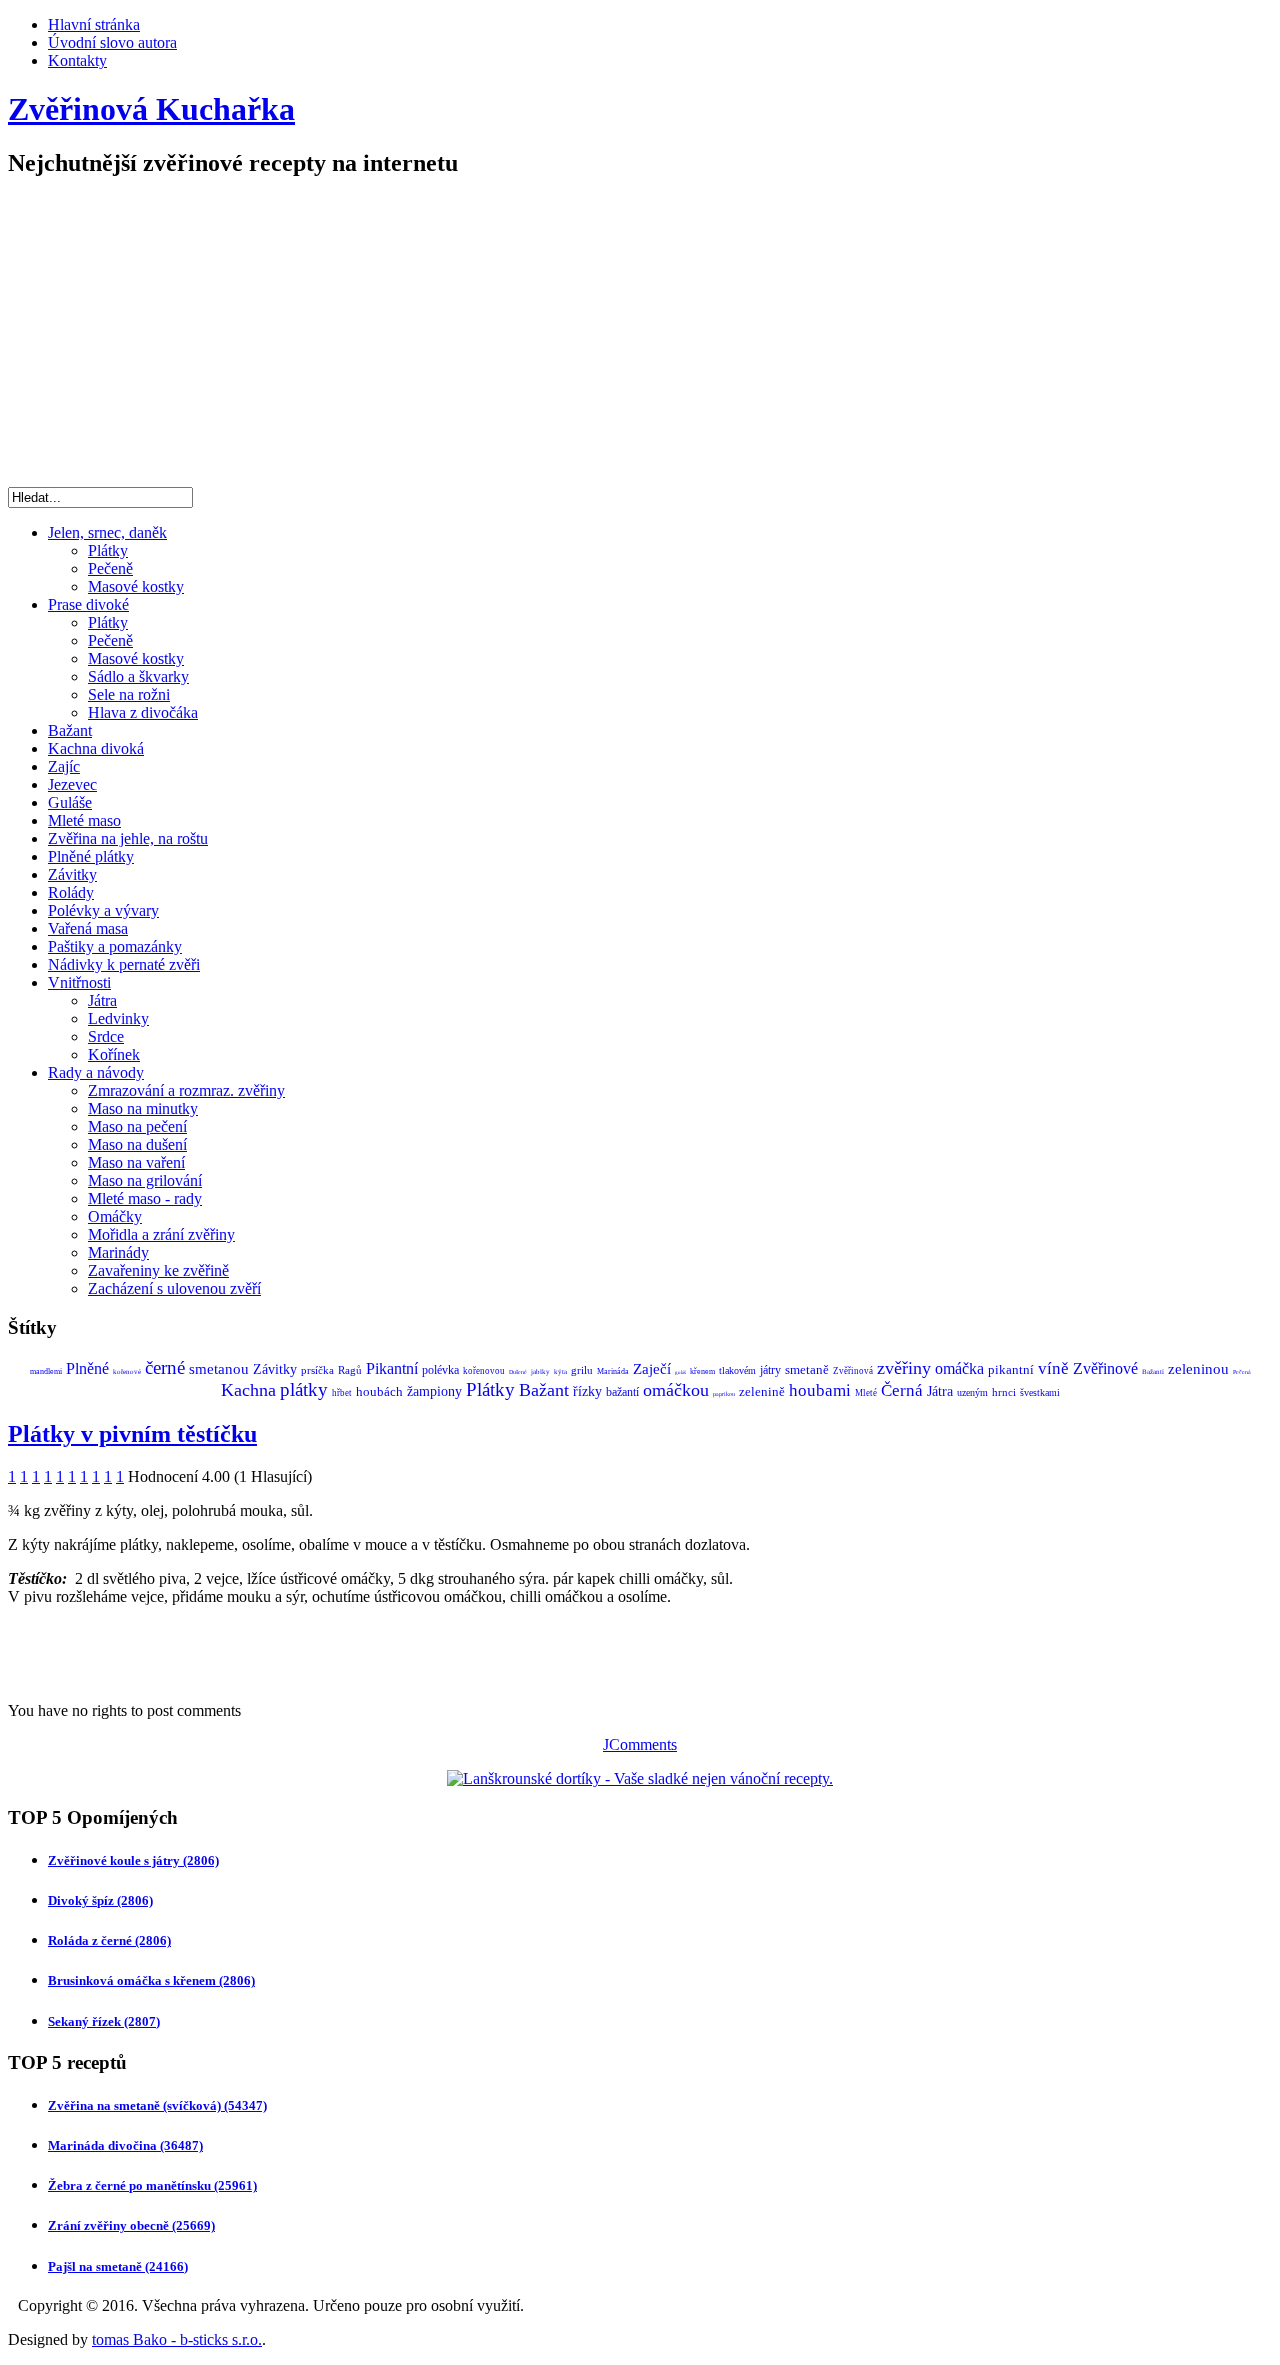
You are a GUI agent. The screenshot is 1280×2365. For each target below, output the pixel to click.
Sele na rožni (129, 694)
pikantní (1011, 1369)
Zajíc (64, 766)
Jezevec (72, 784)
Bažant (70, 730)
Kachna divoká (96, 748)
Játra (102, 1000)
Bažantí (1153, 1372)
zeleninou (1198, 1369)
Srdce (106, 1036)
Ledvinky (118, 1018)
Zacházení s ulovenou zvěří (174, 1288)
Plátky (108, 550)
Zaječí (652, 1369)
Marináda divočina (125, 2145)
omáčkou (676, 1390)
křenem (702, 1371)
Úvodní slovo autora (112, 42)
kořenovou (484, 1371)
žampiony (434, 1391)
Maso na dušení (137, 1144)
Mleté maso (84, 820)
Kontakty (77, 60)
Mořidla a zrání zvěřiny (161, 1234)
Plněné (87, 1368)
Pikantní (392, 1368)
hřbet (342, 1393)
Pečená (1242, 1372)
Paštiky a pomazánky (115, 946)
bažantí (622, 1392)
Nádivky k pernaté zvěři (124, 964)
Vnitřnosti (79, 982)
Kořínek (114, 1054)
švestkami (1040, 1392)
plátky (304, 1389)
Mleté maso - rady (145, 1198)
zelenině (762, 1391)
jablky (540, 1372)
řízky (587, 1391)
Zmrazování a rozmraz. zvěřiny (186, 1090)
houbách (379, 1391)
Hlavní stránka (94, 24)
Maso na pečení (137, 1126)
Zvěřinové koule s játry (133, 1860)
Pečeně (110, 568)
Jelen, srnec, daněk (107, 532)
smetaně (807, 1369)
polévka (440, 1370)
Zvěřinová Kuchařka (151, 109)
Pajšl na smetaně (118, 2266)
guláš (680, 1372)
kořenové (127, 1372)
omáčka (959, 1368)
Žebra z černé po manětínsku (152, 2185)
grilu (582, 1370)
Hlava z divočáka (143, 712)
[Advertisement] (640, 337)
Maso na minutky (143, 1108)
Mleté (866, 1393)
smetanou (219, 1369)
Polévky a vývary (103, 910)
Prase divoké (88, 604)
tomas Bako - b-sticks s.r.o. (177, 2339)
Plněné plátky (91, 856)
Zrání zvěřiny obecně (131, 2225)
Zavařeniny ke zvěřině (158, 1270)
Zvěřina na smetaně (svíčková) (157, 2105)
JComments (640, 1744)
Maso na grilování (145, 1180)
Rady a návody (96, 1072)
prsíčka (317, 1370)
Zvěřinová (853, 1371)
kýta (560, 1372)
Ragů (350, 1370)
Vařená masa (88, 928)
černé (165, 1367)
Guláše (70, 802)
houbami (820, 1390)
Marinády (118, 1252)
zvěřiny (904, 1368)
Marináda (613, 1371)
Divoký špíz (100, 1900)
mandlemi (46, 1371)
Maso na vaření (136, 1162)
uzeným (972, 1392)
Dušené (518, 1372)
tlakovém (737, 1370)
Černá (902, 1390)
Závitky (72, 874)
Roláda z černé (109, 1940)
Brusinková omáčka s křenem (151, 1980)
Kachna (248, 1390)
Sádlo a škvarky (138, 676)
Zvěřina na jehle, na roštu (128, 838)
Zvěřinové (1105, 1368)
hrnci (1004, 1392)
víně (1053, 1368)
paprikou (724, 1394)
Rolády (71, 892)
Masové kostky (136, 586)
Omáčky (115, 1216)
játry (770, 1370)
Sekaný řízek (104, 2021)
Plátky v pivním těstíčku (132, 1434)
